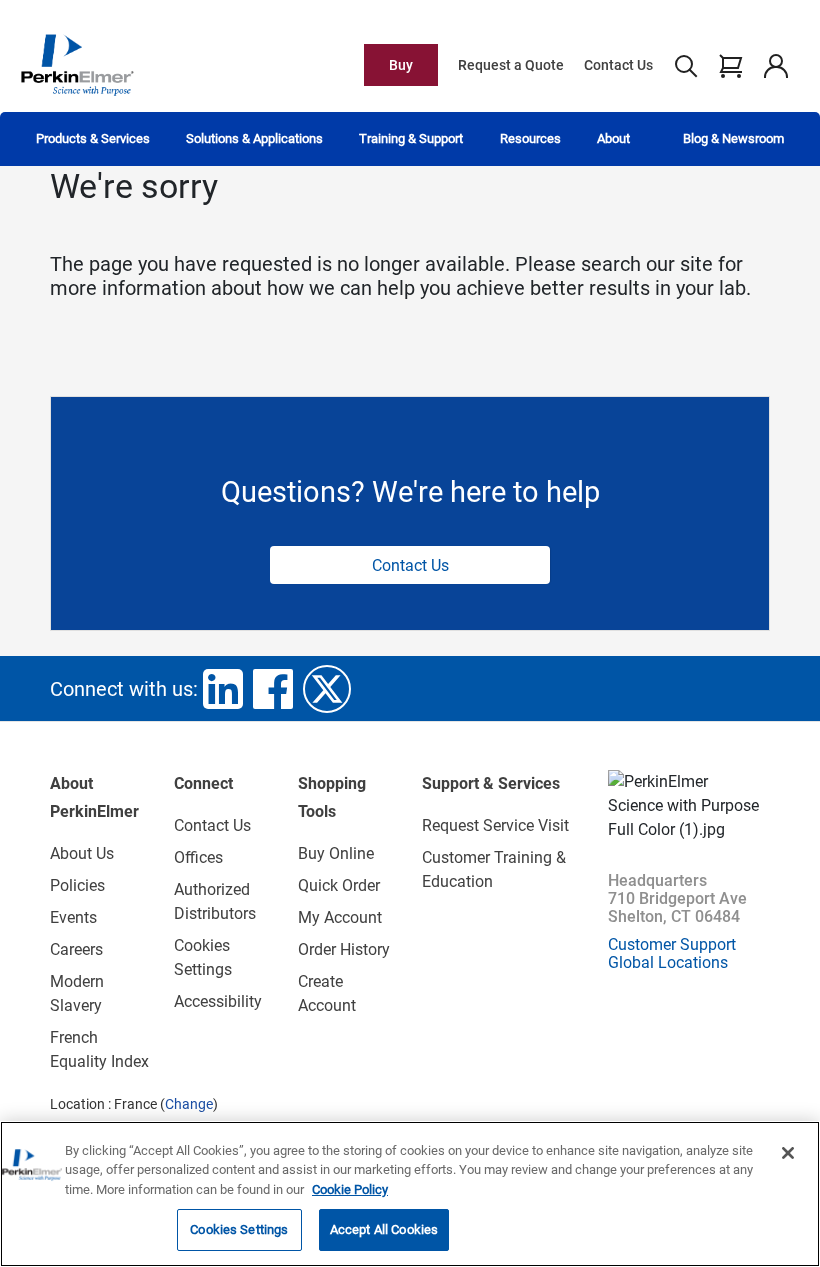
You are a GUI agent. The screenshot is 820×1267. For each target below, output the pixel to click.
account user (775, 65)
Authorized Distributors (215, 901)
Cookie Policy (350, 1189)
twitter (327, 689)
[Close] (788, 1153)
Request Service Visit (495, 825)
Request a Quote (511, 65)
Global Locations (668, 962)
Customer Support (672, 944)
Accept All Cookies (384, 1229)
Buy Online (336, 853)
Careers (76, 949)
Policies (77, 885)
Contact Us (618, 65)
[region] (410, 1194)
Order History (344, 949)
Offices (198, 857)
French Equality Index (99, 1049)
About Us (82, 853)
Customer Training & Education (494, 869)
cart (730, 65)
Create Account (327, 993)
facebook (273, 689)
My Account (340, 917)
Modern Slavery (77, 993)
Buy (401, 65)
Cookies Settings (239, 1229)
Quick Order (339, 885)
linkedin (223, 689)
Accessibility (218, 1001)
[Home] (77, 64)
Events (73, 917)
